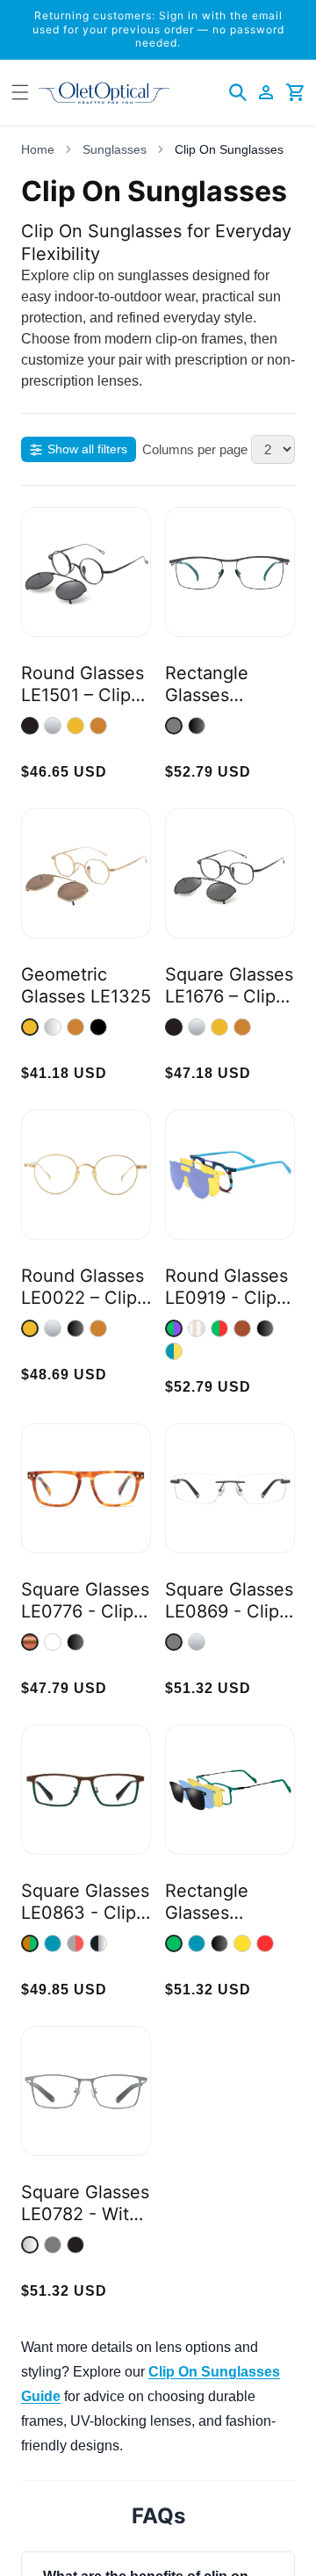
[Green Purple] (174, 1328)
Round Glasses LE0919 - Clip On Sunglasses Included (226, 1287)
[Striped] (197, 1328)
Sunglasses (115, 149)
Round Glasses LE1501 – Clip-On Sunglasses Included (83, 684)
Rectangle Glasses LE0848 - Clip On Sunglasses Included (226, 1902)
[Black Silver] (98, 1943)
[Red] (265, 1943)
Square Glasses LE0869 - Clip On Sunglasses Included (229, 1601)
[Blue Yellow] (174, 1351)
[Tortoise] (30, 1642)
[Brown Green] (30, 1943)
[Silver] (53, 726)
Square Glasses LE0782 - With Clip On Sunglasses (85, 2203)
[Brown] (242, 1328)
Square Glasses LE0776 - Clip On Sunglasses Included (85, 1601)
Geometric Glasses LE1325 (86, 985)
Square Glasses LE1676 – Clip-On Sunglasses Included (229, 986)
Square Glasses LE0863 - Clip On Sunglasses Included (85, 1902)
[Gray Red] (75, 1943)
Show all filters (87, 449)
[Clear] (53, 1642)
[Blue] (53, 1943)
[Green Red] (219, 1328)
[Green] (174, 1943)
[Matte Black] (30, 726)
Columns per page (195, 449)
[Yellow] (242, 1943)
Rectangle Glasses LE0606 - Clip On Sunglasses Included (226, 684)
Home (38, 149)
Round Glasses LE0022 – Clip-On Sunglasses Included (83, 1287)
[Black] (197, 726)
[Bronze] (98, 726)
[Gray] (174, 726)
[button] (238, 92)
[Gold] (75, 726)
